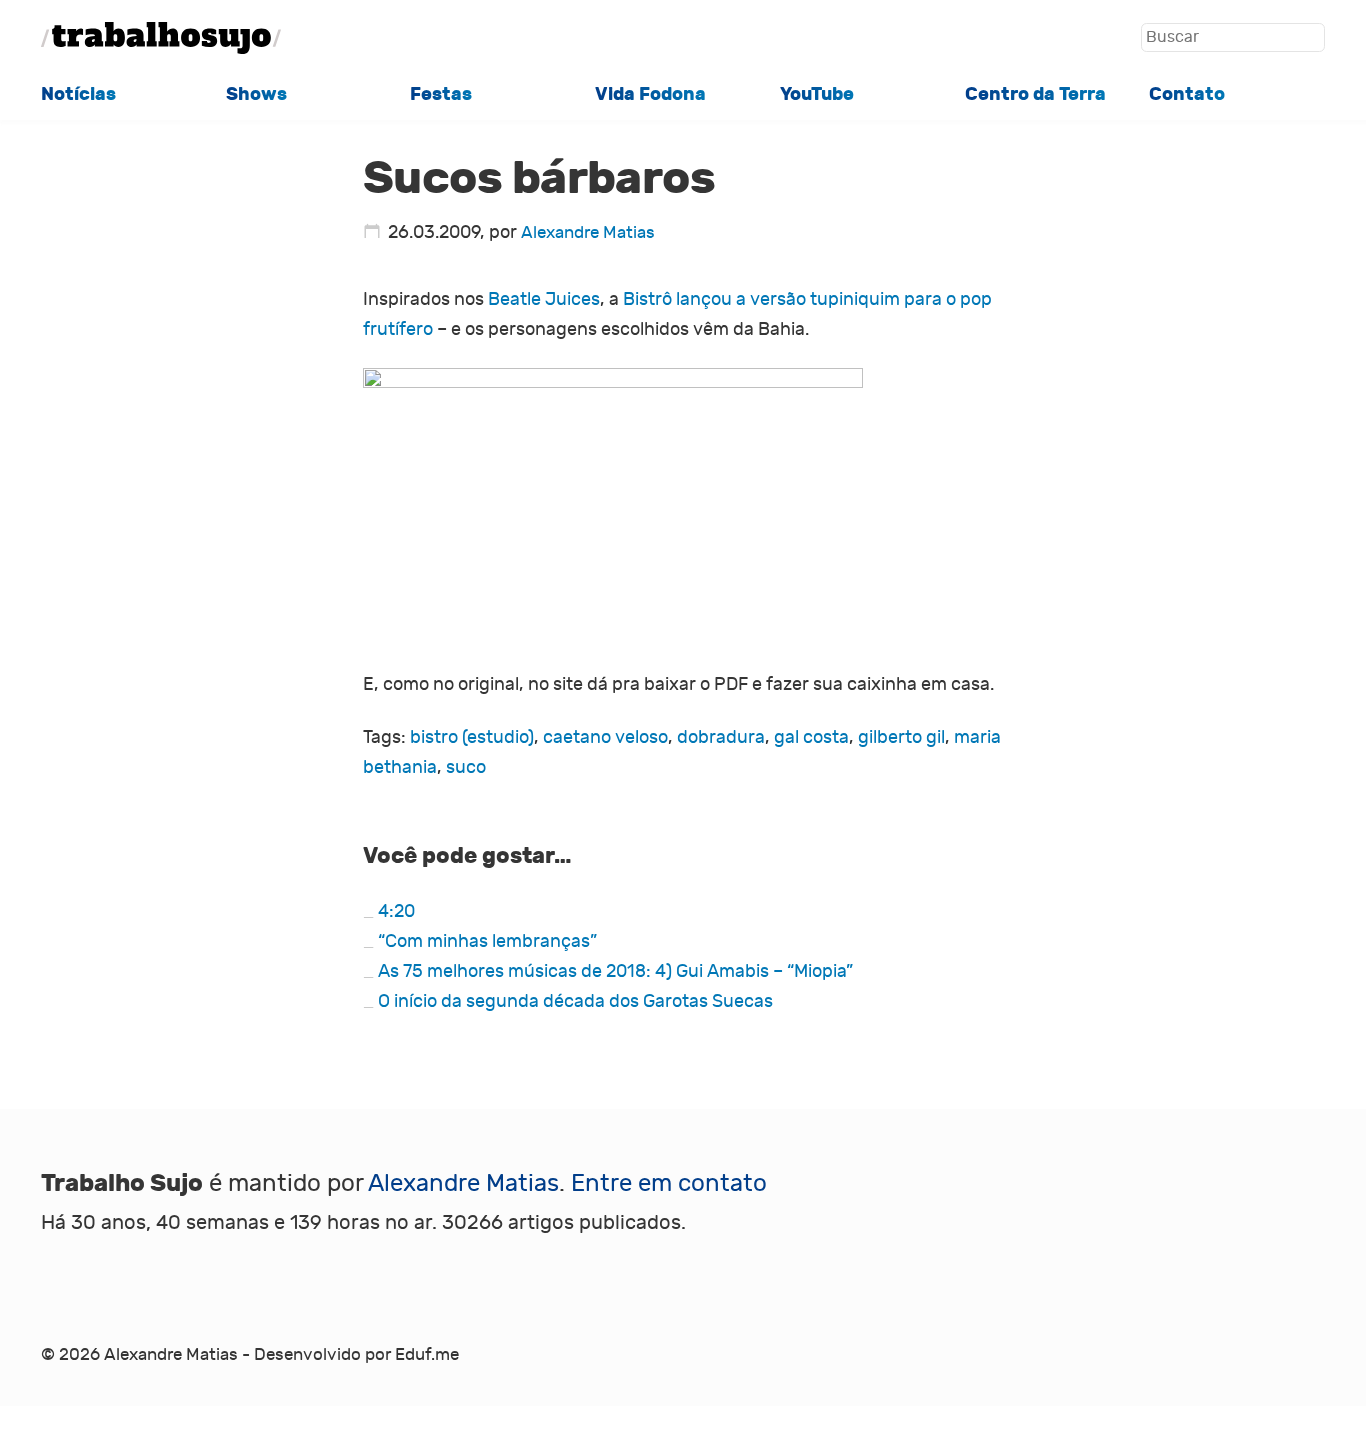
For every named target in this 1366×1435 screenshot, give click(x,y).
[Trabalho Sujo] (161, 38)
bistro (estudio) (472, 737)
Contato (1187, 94)
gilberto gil (901, 737)
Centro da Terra (1035, 94)
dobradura (721, 737)
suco (466, 767)
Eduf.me (427, 1354)
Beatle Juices (544, 299)
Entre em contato (669, 1183)
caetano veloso (605, 737)
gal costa (811, 737)
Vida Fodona (650, 94)
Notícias (78, 94)
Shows (256, 94)
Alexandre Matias (588, 232)
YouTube (817, 94)
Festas (441, 94)
